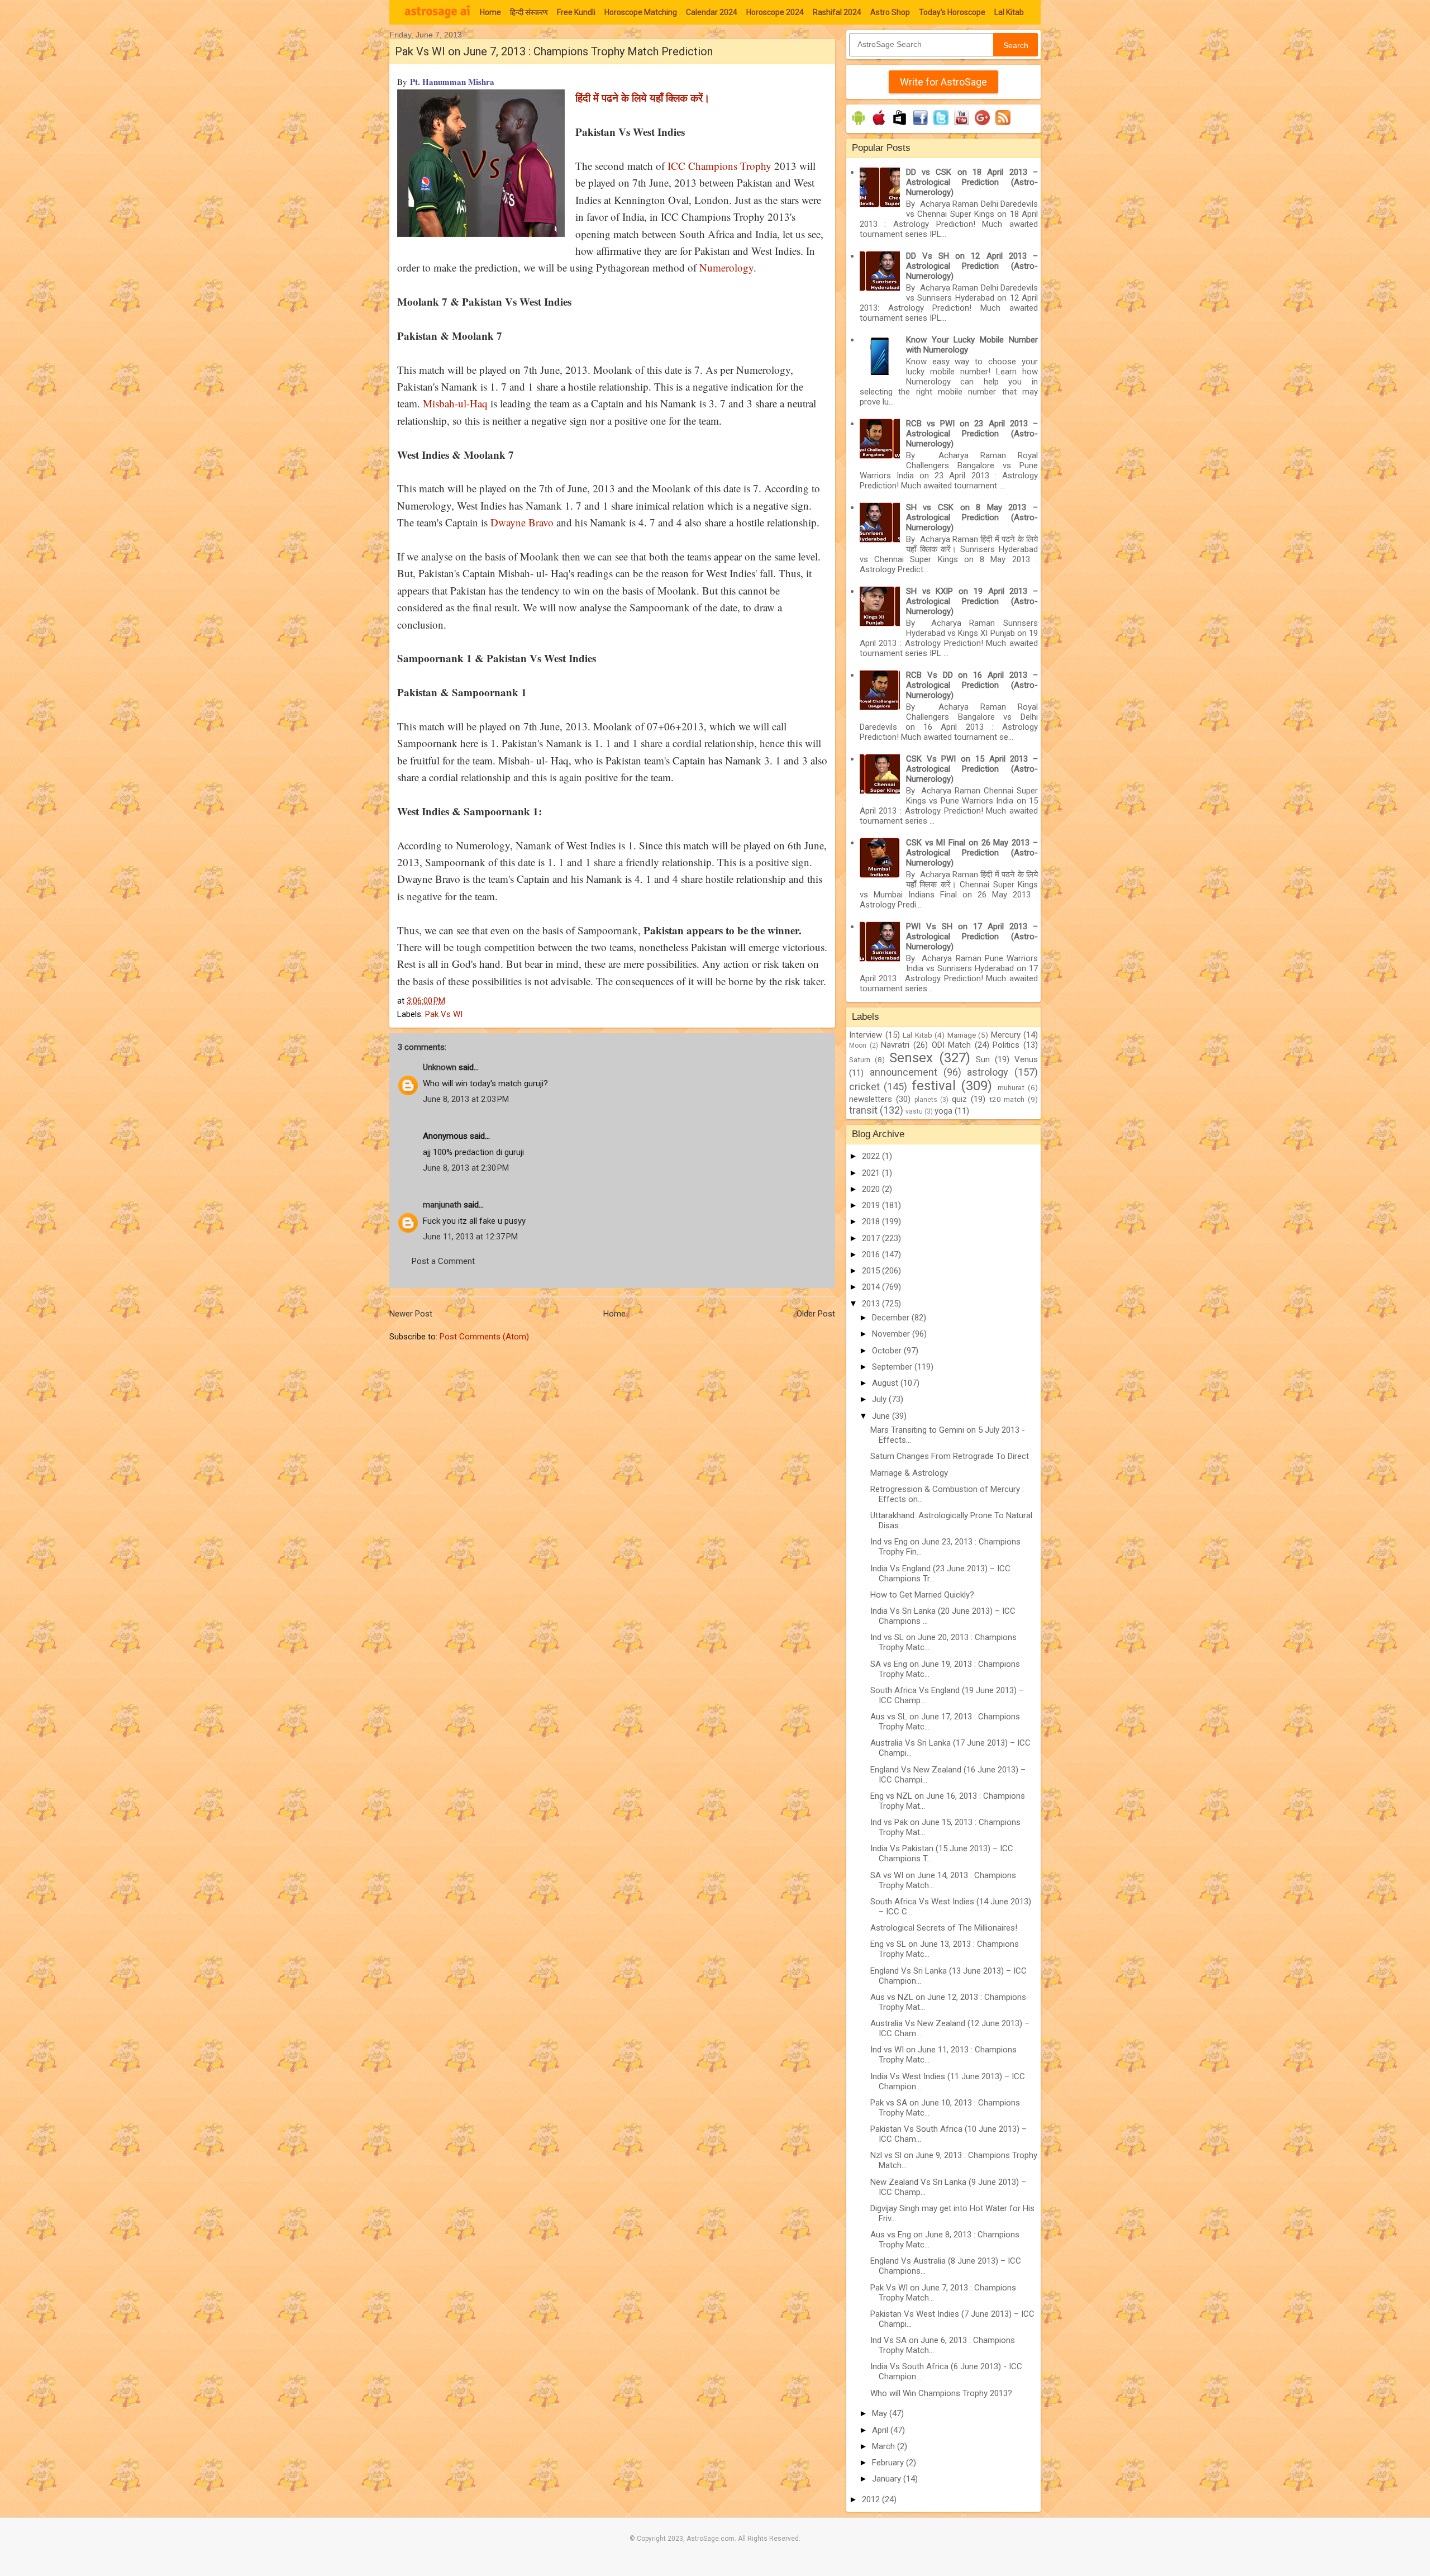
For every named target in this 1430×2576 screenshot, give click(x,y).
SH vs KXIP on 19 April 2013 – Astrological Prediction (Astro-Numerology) (972, 601)
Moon (858, 1045)
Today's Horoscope (952, 12)
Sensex (911, 1058)
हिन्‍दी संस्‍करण (529, 12)
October (888, 1351)
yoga (943, 1111)
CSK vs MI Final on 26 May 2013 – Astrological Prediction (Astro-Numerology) (972, 853)
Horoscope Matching (641, 12)
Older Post (816, 1314)
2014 (872, 1287)
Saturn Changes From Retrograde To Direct (950, 1456)
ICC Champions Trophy (719, 166)
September (893, 1367)
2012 (872, 2499)
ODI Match (952, 1045)
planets (926, 1100)
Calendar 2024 (712, 12)
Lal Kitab (1009, 12)
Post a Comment (443, 1261)
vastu (914, 1111)
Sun (983, 1059)
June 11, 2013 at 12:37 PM (470, 1237)
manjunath (442, 1205)
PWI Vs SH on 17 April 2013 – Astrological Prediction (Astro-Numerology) (972, 937)
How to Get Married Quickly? (922, 1595)
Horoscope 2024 (775, 12)
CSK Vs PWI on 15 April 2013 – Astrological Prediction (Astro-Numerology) (972, 769)
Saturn (860, 1059)
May (881, 2413)
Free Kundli (576, 12)
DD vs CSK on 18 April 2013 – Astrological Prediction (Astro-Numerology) (972, 182)
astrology (988, 1072)
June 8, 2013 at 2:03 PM (466, 1099)
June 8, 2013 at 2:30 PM (466, 1168)
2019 (872, 1205)
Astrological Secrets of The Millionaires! (944, 1928)
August (886, 1383)
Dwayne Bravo (522, 522)
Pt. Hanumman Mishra (452, 82)
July (880, 1399)
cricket (864, 1087)
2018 (872, 1222)
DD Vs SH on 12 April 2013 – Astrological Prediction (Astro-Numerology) (972, 266)
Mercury (1006, 1035)
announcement (904, 1072)
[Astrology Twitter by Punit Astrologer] (941, 125)
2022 (872, 1156)
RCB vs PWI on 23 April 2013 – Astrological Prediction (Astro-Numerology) (972, 434)
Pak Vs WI (444, 1014)
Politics (1006, 1045)
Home (490, 12)
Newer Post (411, 1314)
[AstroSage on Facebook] (920, 125)
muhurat (1011, 1087)
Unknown (440, 1067)
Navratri (895, 1045)
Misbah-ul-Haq (455, 403)
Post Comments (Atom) (484, 1337)
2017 (872, 1238)
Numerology (726, 267)
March (885, 2446)
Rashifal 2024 (837, 12)
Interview (866, 1035)
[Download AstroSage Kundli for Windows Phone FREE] (900, 125)
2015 (872, 1271)
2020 (872, 1189)
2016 (872, 1254)
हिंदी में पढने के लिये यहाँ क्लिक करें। (643, 98)
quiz (959, 1099)
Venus (1026, 1059)
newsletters (871, 1099)
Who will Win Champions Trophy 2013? (941, 2393)
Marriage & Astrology (909, 1473)
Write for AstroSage (943, 82)
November (892, 1334)
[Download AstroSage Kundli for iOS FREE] (879, 125)
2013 (872, 1304)
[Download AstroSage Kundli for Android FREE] (858, 125)
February (889, 2463)
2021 (872, 1173)
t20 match (1007, 1099)
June (882, 1416)
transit (863, 1110)
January (888, 2479)
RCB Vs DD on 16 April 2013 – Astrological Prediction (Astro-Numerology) (972, 685)
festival (934, 1086)
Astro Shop (890, 12)
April (881, 2430)
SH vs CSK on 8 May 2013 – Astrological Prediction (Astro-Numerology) (972, 517)
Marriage (962, 1035)
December (892, 1318)
